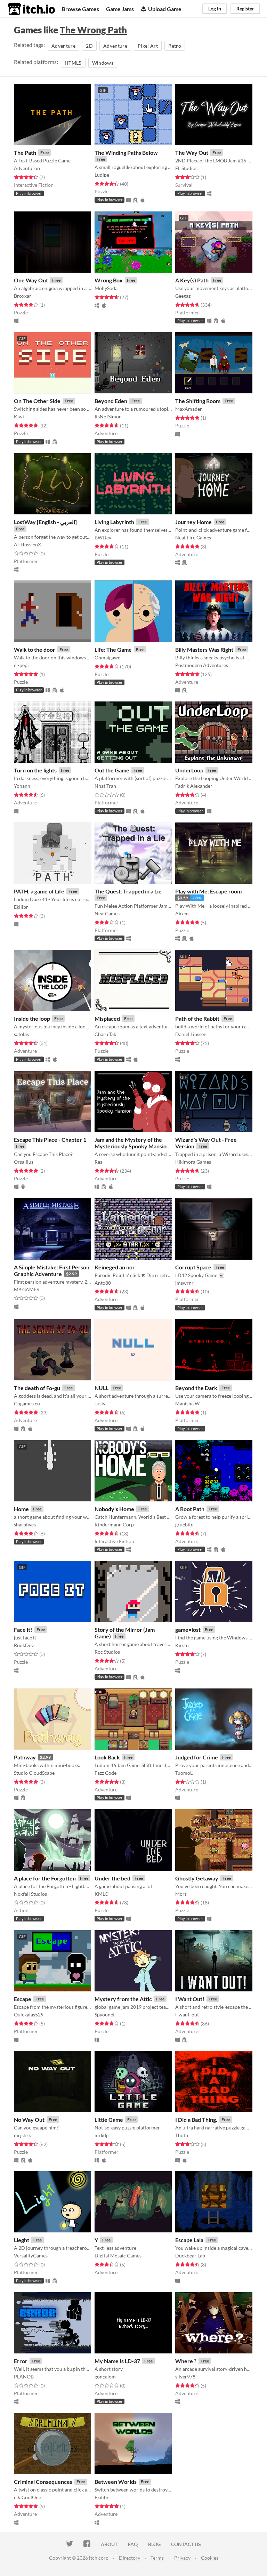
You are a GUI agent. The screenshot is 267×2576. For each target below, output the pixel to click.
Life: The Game (113, 649)
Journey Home (193, 522)
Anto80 (103, 1283)
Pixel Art (148, 46)
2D (89, 46)
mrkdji (102, 2135)
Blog (154, 2544)
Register (245, 9)
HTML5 (73, 63)
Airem (182, 913)
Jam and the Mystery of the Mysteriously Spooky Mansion (132, 1143)
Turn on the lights (35, 770)
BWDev (103, 537)
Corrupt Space (193, 1267)
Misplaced (107, 1018)
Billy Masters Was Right (204, 649)
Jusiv (100, 1403)
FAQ (133, 2544)
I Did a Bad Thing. (196, 2120)
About (109, 2544)
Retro (175, 46)
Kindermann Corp (114, 1524)
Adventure (63, 46)
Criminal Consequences (43, 2482)
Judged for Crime (197, 1757)
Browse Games (80, 9)
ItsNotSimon (108, 416)
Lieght (22, 2240)
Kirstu (182, 1645)
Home (21, 1509)
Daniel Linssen (191, 1034)
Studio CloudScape (34, 1773)
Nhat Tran (105, 786)
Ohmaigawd (108, 657)
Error (21, 2361)
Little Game (109, 2120)
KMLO (102, 1894)
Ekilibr (21, 907)
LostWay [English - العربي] (45, 522)
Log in (215, 9)
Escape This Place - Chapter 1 (50, 1139)
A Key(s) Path (192, 280)
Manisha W (187, 1403)
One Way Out (31, 280)
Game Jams (120, 9)
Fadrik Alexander (194, 786)
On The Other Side (37, 401)
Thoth (182, 2135)
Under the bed (112, 1878)
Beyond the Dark (196, 1388)
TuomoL (184, 1773)
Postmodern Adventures (202, 665)
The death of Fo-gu (37, 1388)
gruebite (184, 1524)
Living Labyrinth (114, 522)
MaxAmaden (189, 409)
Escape (23, 1999)
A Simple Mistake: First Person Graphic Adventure (52, 1270)
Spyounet (105, 2015)
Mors (181, 1894)
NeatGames (107, 913)
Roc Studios (107, 1652)
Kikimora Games (193, 1162)
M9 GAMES (26, 1289)
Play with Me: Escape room (208, 891)
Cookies (210, 2558)
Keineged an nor (115, 1267)
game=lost (188, 1630)
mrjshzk (22, 2135)
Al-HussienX (27, 544)
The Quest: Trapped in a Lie (128, 891)
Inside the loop (32, 1018)
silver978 (185, 2377)
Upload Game (165, 9)
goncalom (105, 2377)
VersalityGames (31, 2256)
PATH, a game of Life (39, 891)
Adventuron (27, 168)
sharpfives (25, 1524)
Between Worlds (116, 2482)
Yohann (22, 786)
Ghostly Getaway (197, 1878)
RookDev (24, 1645)
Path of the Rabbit (197, 1018)
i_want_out (187, 2015)
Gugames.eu (27, 1403)
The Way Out (192, 153)
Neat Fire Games (193, 537)
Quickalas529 (29, 2015)
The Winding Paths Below (126, 153)
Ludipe (102, 175)
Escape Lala (189, 2240)
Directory (130, 2558)
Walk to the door (35, 649)
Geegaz (183, 296)
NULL (102, 1388)
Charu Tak (105, 1034)
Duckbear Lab (190, 2256)
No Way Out (29, 2120)
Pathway (25, 1757)
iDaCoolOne (27, 2497)
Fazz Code (106, 1773)
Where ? (186, 2361)
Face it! (23, 1630)
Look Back (107, 1757)
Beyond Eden (111, 401)
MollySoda (106, 288)
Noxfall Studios (30, 1894)
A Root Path (190, 1509)
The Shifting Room (198, 401)
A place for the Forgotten (45, 1878)
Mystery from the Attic (123, 1999)
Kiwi (19, 416)
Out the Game (112, 770)
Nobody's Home (114, 1509)
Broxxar (23, 296)
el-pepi (21, 665)
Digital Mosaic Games (118, 2256)
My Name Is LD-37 (117, 2361)
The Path (25, 153)
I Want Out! (190, 1999)
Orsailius (24, 1162)
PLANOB (24, 2377)
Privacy (182, 2558)
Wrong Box (109, 280)
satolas (21, 1034)
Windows (103, 63)
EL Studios (186, 168)
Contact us (186, 2544)
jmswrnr (184, 1283)
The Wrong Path (93, 30)
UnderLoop (189, 770)
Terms (157, 2558)
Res (98, 1162)
